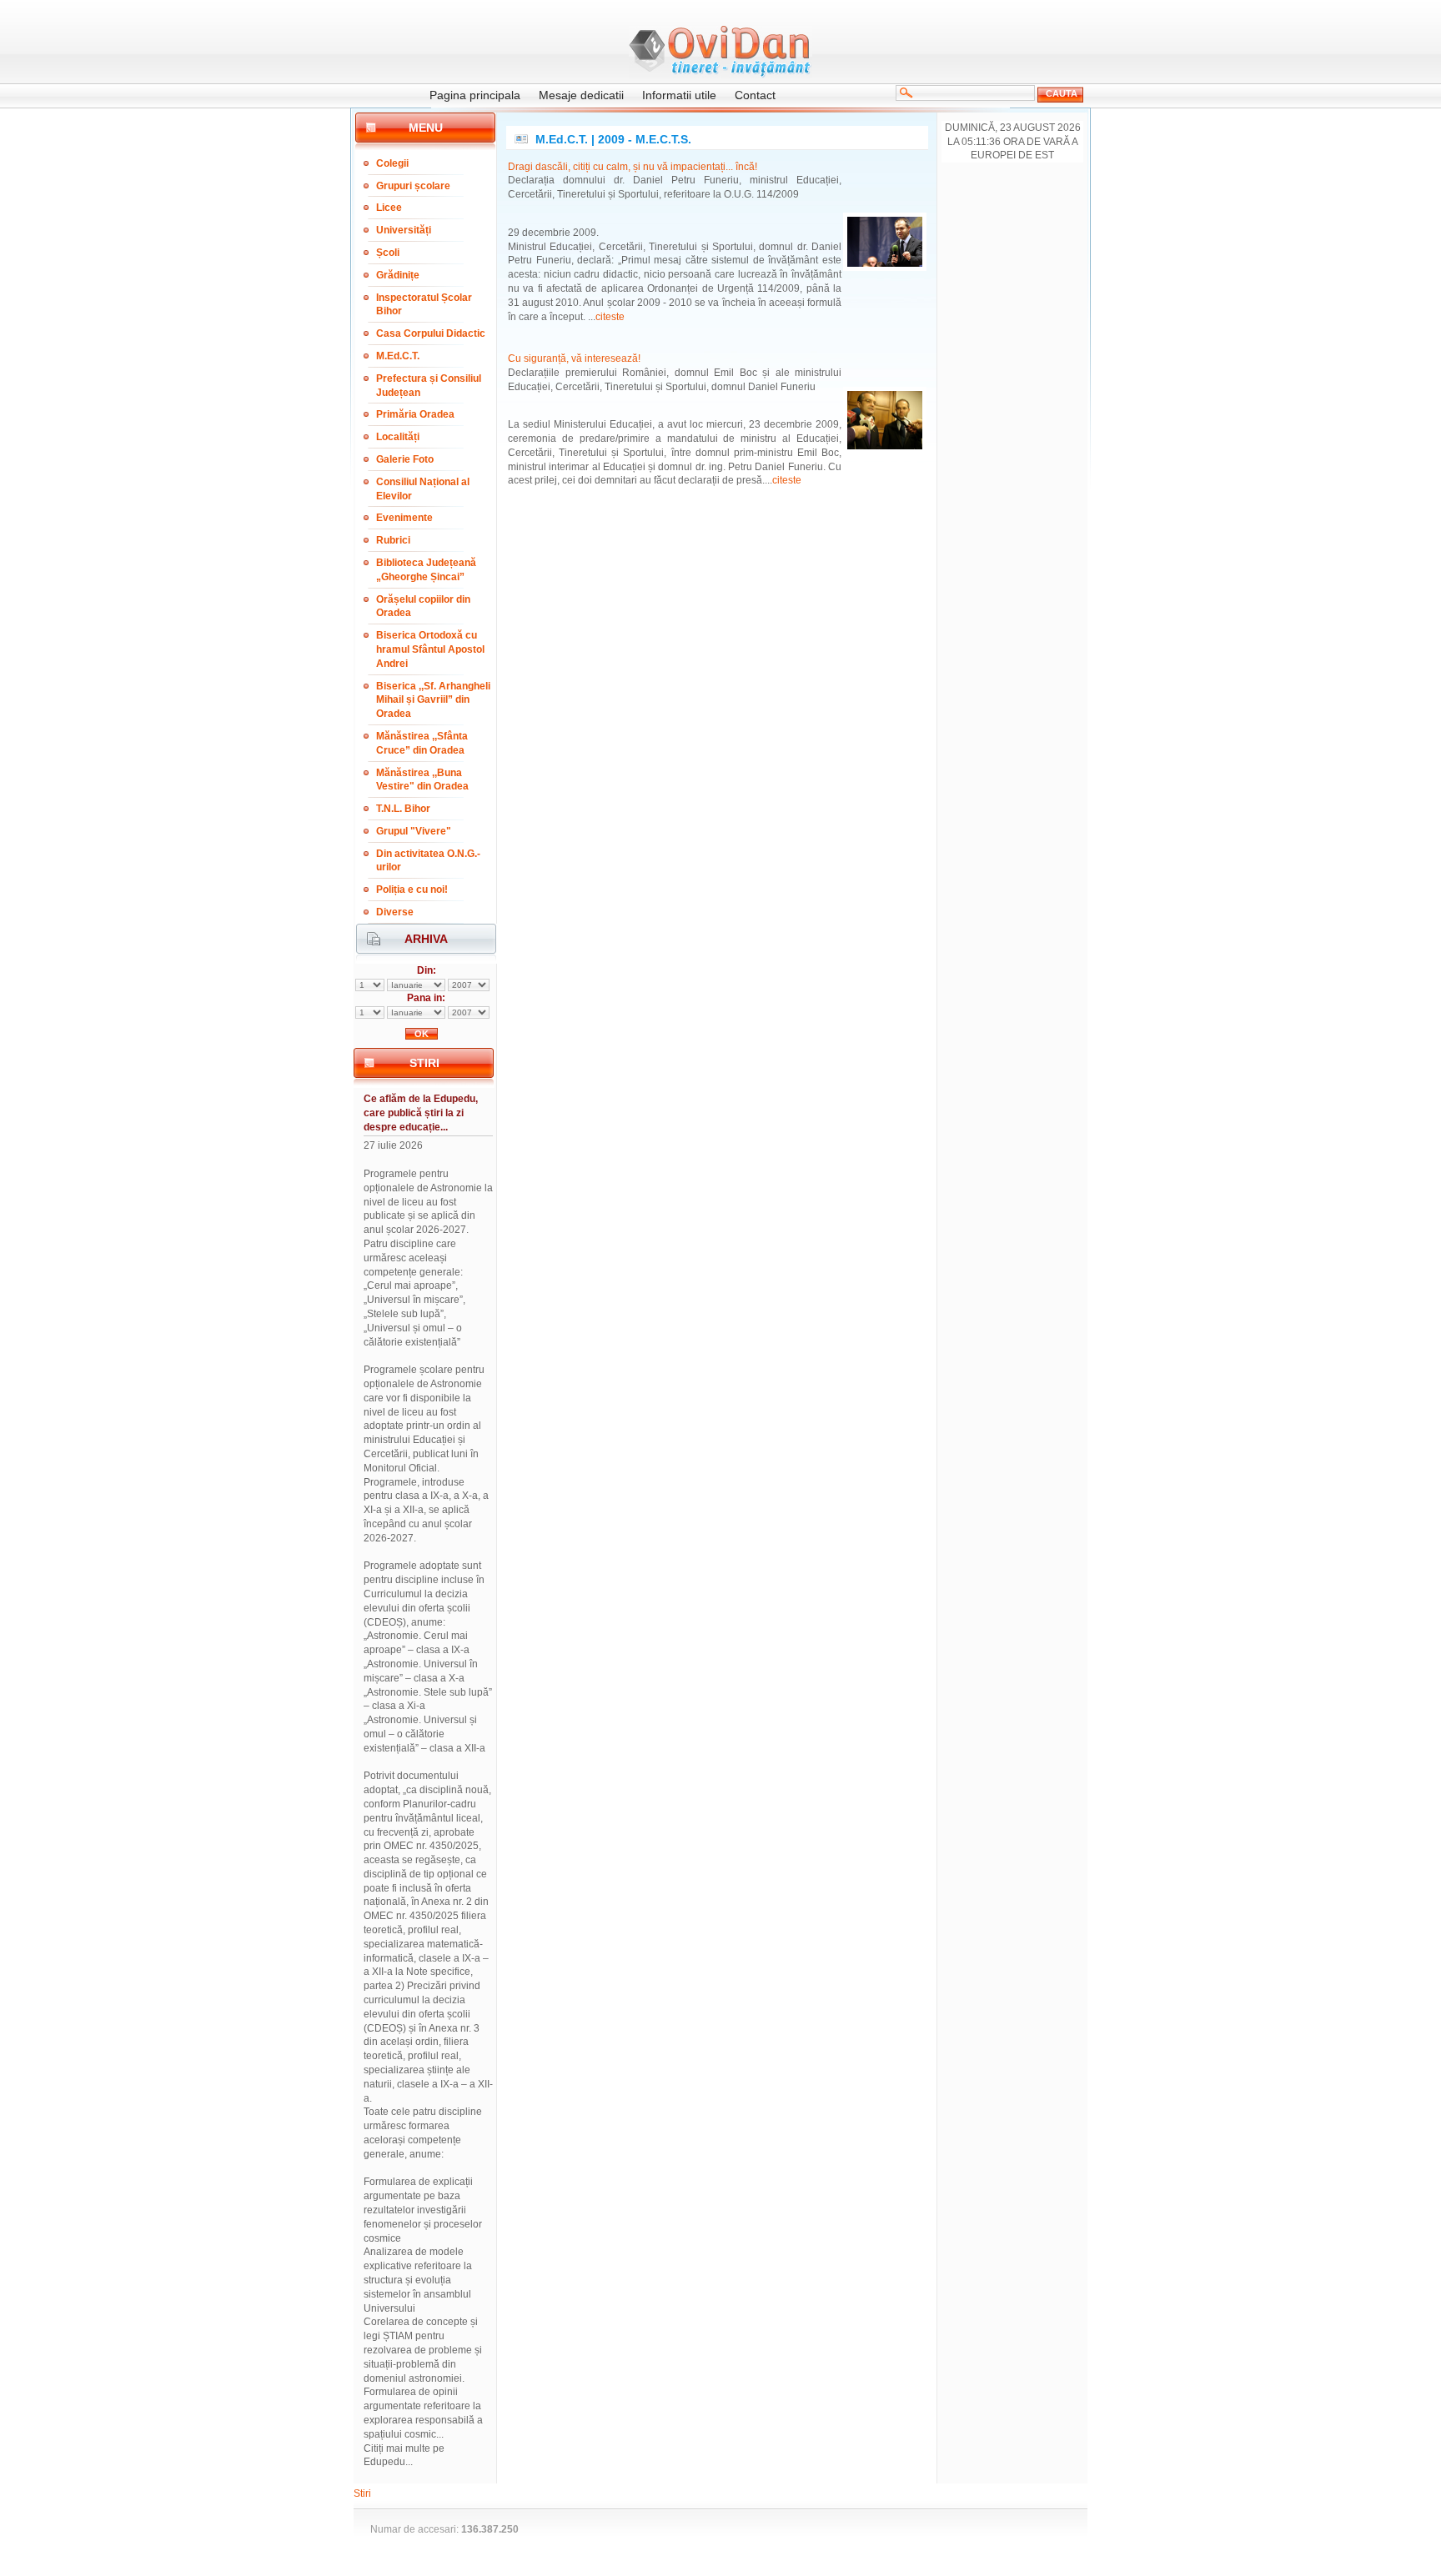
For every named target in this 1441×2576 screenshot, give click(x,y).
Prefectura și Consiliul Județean (429, 386)
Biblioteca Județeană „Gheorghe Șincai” (426, 570)
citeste (610, 317)
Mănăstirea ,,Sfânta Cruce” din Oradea (422, 743)
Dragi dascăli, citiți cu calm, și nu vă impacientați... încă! (633, 167)
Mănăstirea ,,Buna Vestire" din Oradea (422, 780)
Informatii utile (679, 95)
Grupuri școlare (413, 186)
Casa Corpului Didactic (431, 333)
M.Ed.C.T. (398, 356)
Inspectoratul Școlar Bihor (424, 305)
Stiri (362, 2493)
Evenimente (404, 518)
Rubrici (393, 540)
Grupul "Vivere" (414, 831)
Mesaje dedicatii (581, 95)
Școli (388, 253)
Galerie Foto (405, 459)
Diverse (395, 912)
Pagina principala (475, 95)
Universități (404, 230)
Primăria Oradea (415, 414)
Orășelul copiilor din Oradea (423, 606)
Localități (398, 437)
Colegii (392, 163)
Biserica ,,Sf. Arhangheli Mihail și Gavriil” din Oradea (433, 700)
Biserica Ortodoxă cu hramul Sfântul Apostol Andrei (430, 649)
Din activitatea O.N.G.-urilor (428, 861)
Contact (755, 95)
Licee (389, 208)
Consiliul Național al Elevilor (423, 489)
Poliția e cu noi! (412, 890)
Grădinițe (398, 275)
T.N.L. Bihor (403, 809)
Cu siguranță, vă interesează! (574, 358)
